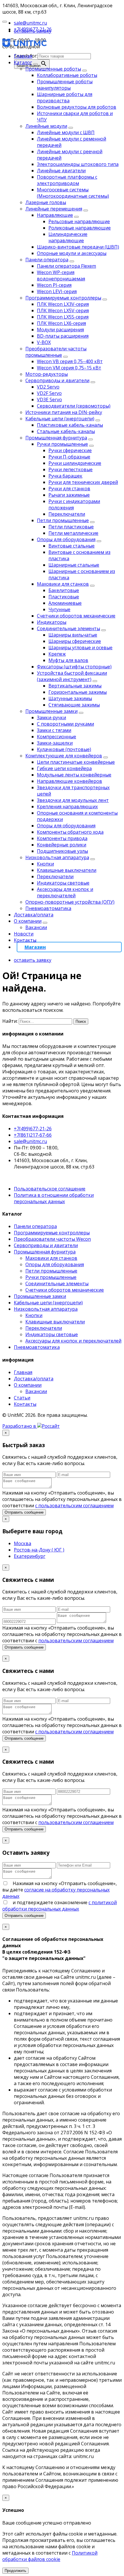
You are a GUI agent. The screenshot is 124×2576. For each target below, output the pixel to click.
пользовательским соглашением (76, 1641)
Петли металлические (73, 533)
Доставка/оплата (34, 915)
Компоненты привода (62, 838)
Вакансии (36, 927)
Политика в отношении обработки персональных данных (54, 1198)
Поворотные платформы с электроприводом (67, 180)
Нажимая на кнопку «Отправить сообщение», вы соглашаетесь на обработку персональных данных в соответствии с (62, 1634)
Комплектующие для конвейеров (64, 756)
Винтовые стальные (72, 546)
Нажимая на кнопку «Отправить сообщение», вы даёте (60, 1890)
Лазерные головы (46, 202)
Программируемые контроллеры (63, 298)
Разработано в (20, 1426)
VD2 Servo (48, 387)
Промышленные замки (51, 711)
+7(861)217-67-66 (33, 1135)
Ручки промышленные (62, 444)
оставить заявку (33, 31)
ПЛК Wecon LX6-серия (61, 323)
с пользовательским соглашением (74, 1506)
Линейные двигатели (61, 171)
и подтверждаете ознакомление (60, 1906)
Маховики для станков (63, 584)
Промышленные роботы (53, 69)
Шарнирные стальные (74, 565)
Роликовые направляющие (80, 228)
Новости (24, 934)
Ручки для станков (69, 489)
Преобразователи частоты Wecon (52, 1239)
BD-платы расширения (63, 336)
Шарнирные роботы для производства (65, 97)
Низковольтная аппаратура (57, 857)
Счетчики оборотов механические (76, 616)
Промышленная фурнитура (56, 438)
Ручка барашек (65, 476)
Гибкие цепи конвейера (64, 768)
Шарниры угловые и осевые (80, 648)
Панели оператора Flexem (66, 266)
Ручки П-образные (69, 457)
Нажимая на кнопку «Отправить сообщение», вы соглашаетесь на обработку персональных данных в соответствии (62, 1499)
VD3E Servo (49, 400)
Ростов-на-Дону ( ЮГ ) (39, 1550)
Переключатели (67, 514)
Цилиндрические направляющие (68, 237)
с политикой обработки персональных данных (60, 1906)
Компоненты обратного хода (70, 832)
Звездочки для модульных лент (73, 800)
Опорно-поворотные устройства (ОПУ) (70, 902)
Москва (22, 1543)
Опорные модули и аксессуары (72, 253)
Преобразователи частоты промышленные (56, 352)
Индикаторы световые (63, 883)
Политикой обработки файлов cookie (50, 2556)
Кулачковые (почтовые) (64, 749)
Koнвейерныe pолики (62, 845)
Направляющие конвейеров (69, 781)
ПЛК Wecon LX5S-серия (63, 317)
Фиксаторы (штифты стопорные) (74, 667)
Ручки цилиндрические (75, 463)
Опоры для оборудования (66, 539)
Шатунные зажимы (70, 698)
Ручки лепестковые (71, 469)
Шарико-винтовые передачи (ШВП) (78, 247)
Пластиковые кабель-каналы (70, 425)
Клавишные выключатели (67, 870)
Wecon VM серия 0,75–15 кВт (69, 368)
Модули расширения (60, 330)
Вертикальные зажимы (75, 686)
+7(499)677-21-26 (33, 1129)
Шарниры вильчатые (73, 635)
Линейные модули (46, 126)
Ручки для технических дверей (83, 482)
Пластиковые (64, 597)
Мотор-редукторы (47, 374)
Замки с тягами (54, 730)
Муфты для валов (68, 660)
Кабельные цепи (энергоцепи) (60, 419)
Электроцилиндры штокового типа (78, 164)
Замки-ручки (51, 717)
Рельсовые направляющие (79, 221)
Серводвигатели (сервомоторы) (74, 406)
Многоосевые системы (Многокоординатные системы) (73, 193)
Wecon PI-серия (54, 285)
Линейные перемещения (54, 209)
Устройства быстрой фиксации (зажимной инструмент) (72, 676)
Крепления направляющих (67, 807)
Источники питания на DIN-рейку (64, 412)
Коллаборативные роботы (67, 75)
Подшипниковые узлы (62, 851)
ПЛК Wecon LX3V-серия (63, 304)
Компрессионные (57, 737)
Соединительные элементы (68, 628)
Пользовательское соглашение (50, 1189)
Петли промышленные (63, 520)
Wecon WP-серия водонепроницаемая (61, 275)
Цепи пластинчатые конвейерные (76, 762)
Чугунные (59, 609)
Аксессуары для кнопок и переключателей (65, 892)
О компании (28, 921)
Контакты (25, 940)
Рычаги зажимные (69, 495)
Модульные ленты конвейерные (74, 775)
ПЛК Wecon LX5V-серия (63, 310)
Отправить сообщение (24, 1512)
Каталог (23, 62)
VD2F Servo (49, 393)
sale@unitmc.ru (30, 1141)
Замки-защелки (55, 743)
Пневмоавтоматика (48, 908)
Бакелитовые (64, 590)
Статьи (22, 1398)
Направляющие (55, 215)
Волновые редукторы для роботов (77, 107)
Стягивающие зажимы (74, 705)
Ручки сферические (70, 450)
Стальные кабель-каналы (66, 431)
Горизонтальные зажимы (78, 692)
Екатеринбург (30, 1556)
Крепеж (57, 654)
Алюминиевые (65, 603)
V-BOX (44, 342)
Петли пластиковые (71, 527)
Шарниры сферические (75, 641)
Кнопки (45, 864)
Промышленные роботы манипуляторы (65, 85)
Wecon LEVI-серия (57, 291)
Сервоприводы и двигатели (57, 380)
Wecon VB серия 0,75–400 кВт (70, 361)
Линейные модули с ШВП (66, 132)
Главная (23, 56)
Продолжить (15, 2571)
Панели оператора (47, 260)
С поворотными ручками (65, 724)
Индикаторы (52, 622)
